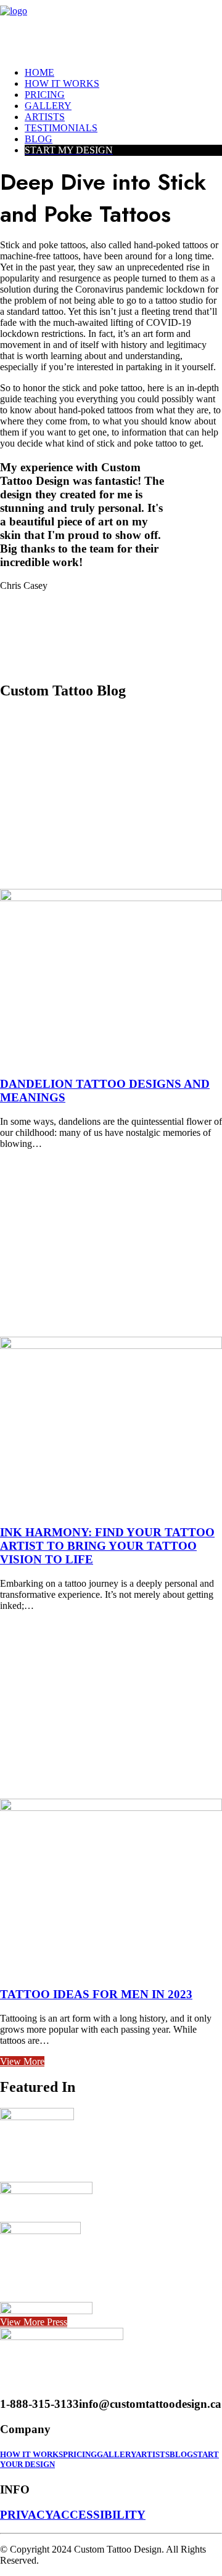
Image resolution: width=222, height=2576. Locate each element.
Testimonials (61, 128)
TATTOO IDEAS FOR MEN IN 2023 (96, 1994)
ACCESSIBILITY (99, 2515)
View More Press (34, 2322)
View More (22, 2061)
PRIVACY (26, 2515)
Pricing (45, 95)
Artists (45, 117)
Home (39, 72)
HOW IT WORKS (31, 2454)
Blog (39, 139)
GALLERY (116, 2454)
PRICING (80, 2454)
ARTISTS (153, 2454)
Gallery (48, 106)
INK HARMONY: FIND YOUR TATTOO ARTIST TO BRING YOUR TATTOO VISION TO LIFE (107, 1546)
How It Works (62, 83)
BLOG (181, 2454)
